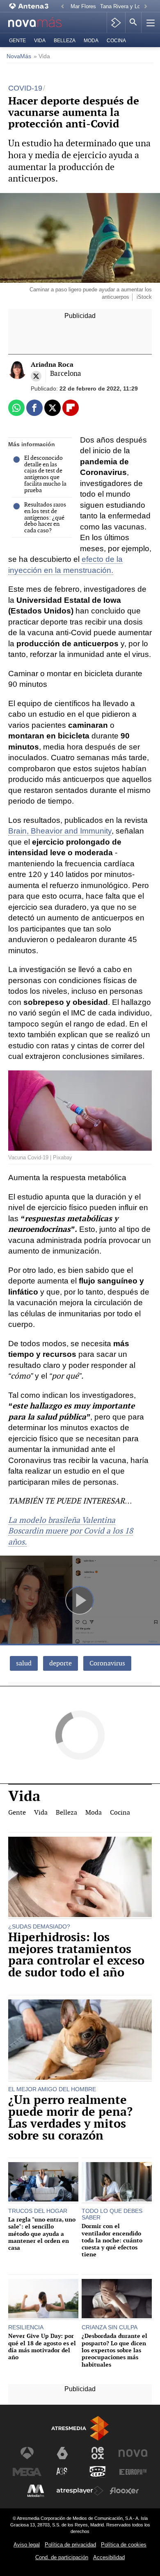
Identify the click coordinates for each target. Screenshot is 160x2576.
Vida (40, 41)
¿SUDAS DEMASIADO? (39, 1926)
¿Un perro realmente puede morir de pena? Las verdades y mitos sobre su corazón (70, 2118)
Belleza (65, 41)
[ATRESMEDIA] (80, 2428)
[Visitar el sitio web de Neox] (98, 2453)
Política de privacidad (70, 2545)
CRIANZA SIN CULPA (110, 2327)
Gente (17, 41)
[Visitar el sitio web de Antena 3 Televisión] (27, 2453)
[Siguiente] (146, 7)
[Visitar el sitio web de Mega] (27, 2472)
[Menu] (150, 23)
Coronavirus (107, 1663)
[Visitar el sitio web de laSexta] (62, 2453)
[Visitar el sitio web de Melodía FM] (36, 2491)
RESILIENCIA (26, 2327)
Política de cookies (124, 2545)
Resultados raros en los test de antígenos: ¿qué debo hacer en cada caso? (45, 518)
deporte (61, 1663)
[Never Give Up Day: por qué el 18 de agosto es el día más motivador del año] (43, 2300)
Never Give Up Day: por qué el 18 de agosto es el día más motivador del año (42, 2346)
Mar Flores (83, 6)
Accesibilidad (109, 2557)
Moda (91, 41)
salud (24, 1663)
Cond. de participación (62, 2557)
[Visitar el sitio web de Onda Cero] (98, 2472)
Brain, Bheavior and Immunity (60, 831)
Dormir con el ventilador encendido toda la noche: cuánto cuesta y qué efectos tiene (112, 2240)
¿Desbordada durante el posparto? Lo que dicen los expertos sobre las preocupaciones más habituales (114, 2350)
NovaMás (19, 56)
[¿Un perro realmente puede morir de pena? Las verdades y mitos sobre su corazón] (80, 2041)
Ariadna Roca (52, 365)
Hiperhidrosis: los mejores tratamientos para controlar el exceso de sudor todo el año (76, 1955)
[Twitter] (36, 376)
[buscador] (133, 23)
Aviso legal (27, 2545)
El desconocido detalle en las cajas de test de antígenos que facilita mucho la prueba (45, 474)
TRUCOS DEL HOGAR (38, 2211)
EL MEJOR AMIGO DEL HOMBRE (52, 2089)
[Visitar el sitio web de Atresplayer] (80, 2491)
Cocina (116, 41)
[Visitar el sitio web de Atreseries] (62, 2472)
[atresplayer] (116, 23)
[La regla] (43, 2183)
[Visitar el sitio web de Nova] (133, 2453)
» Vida (42, 56)
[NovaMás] (40, 23)
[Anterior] (62, 7)
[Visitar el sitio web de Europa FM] (133, 2472)
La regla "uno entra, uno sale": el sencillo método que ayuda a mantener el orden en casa (42, 2233)
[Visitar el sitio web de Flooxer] (124, 2491)
